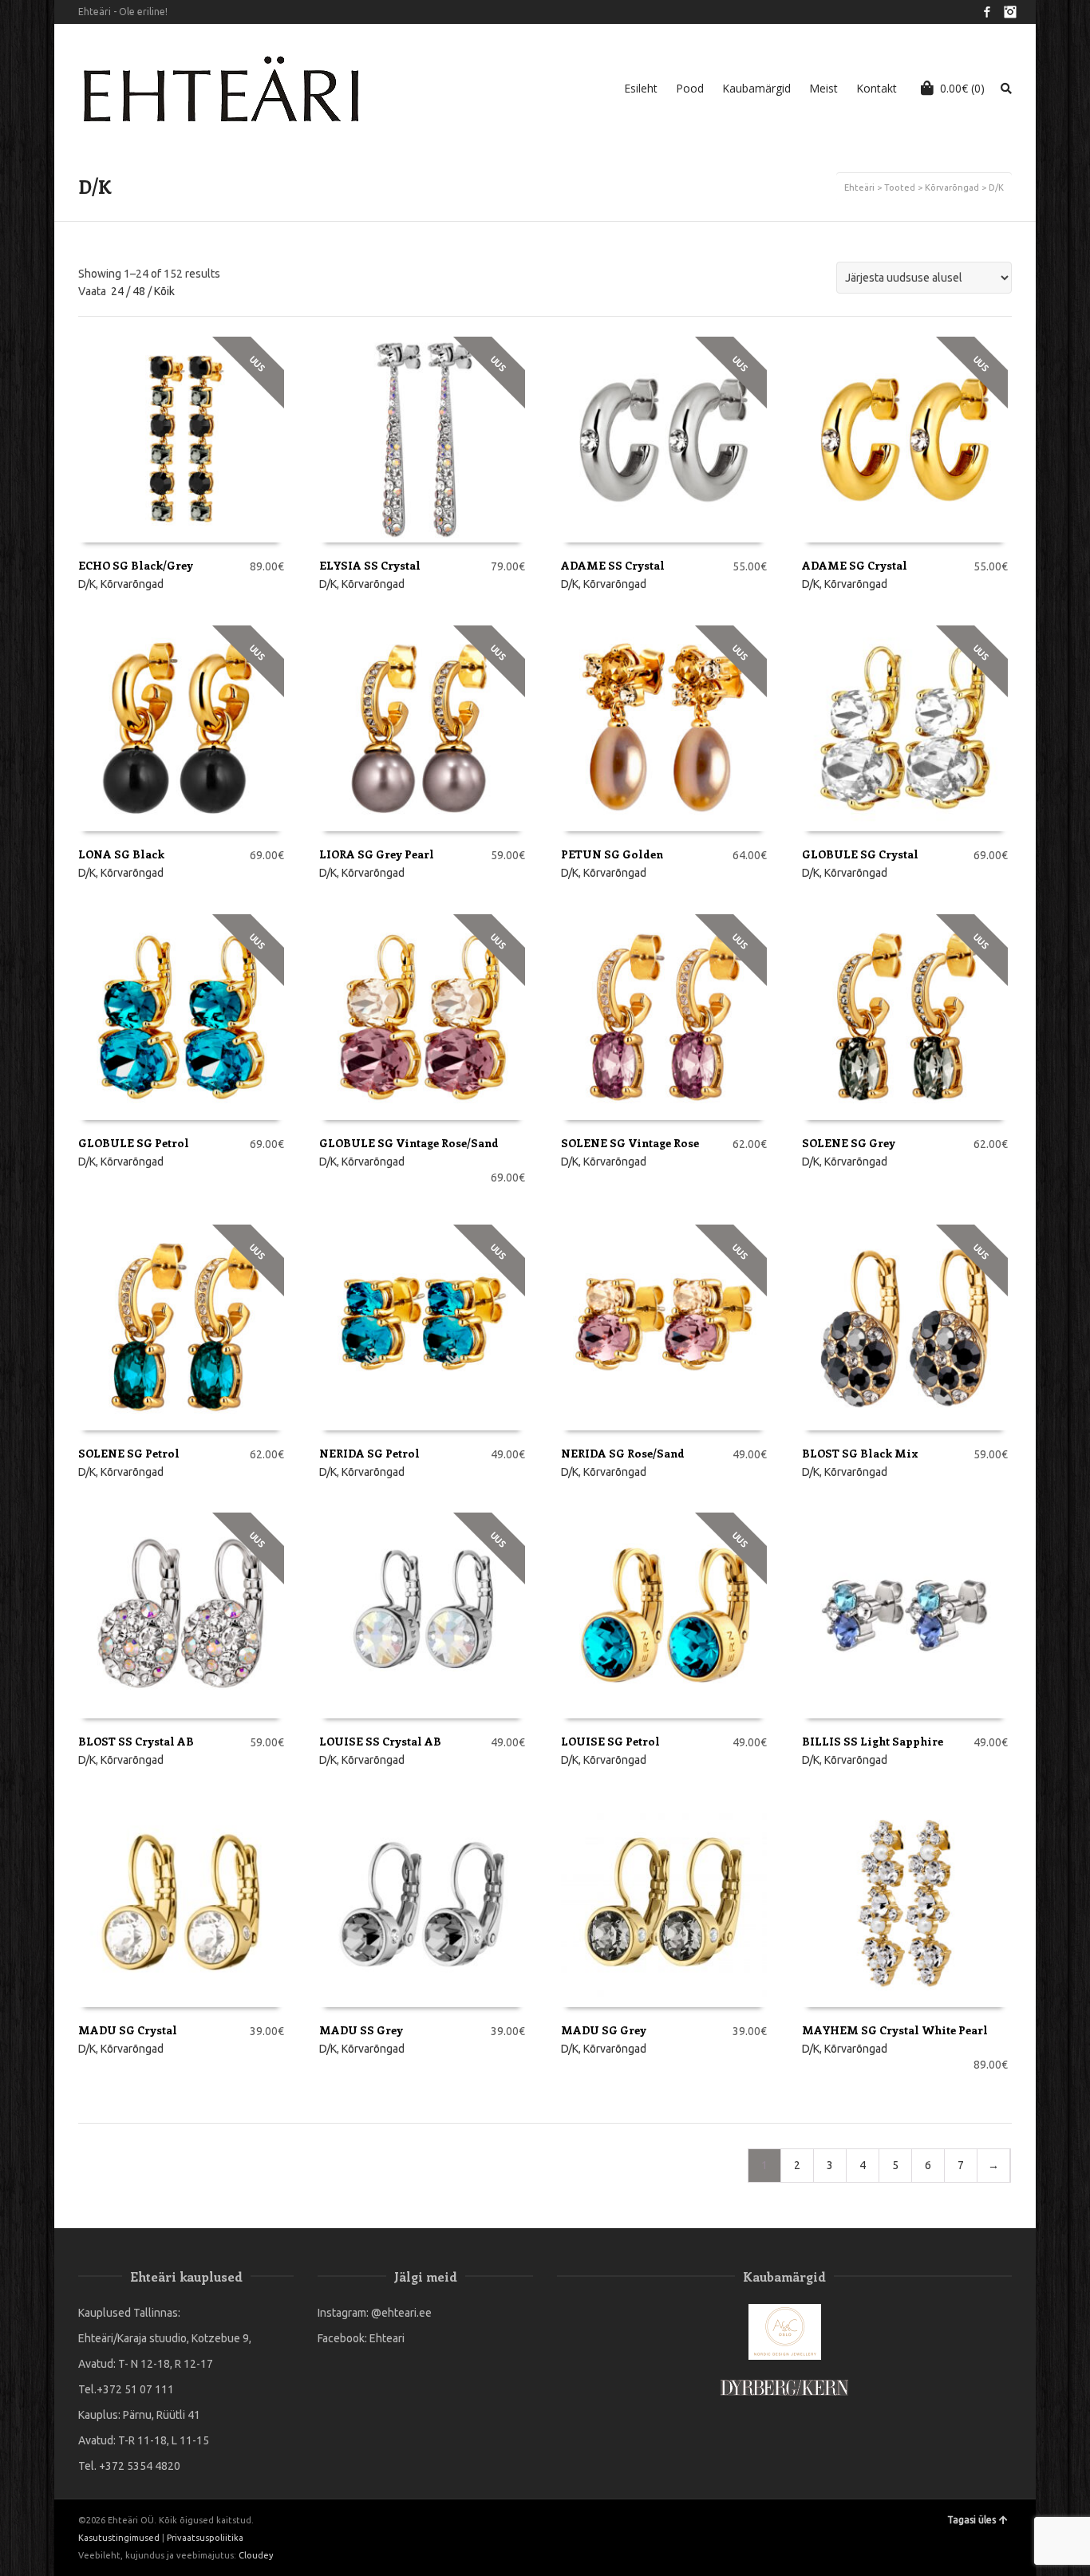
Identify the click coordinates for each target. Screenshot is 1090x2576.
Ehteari (387, 2338)
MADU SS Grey (361, 2030)
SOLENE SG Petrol (129, 1453)
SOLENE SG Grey (849, 1143)
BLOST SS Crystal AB (136, 1741)
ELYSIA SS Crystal (370, 565)
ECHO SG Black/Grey (136, 565)
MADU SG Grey (604, 2030)
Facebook (987, 12)
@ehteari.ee (401, 2313)
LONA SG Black (121, 854)
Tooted (900, 187)
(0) (962, 88)
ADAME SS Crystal (613, 565)
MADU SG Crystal (128, 2030)
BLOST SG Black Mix (860, 1453)
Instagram (1010, 12)
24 (117, 291)
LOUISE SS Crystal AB (380, 1741)
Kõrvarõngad (952, 187)
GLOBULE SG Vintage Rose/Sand (409, 1143)
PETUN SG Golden (612, 854)
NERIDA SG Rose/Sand (623, 1453)
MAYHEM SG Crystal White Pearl (895, 2030)
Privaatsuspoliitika (205, 2538)
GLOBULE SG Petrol (134, 1143)
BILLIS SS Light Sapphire (873, 1741)
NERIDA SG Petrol (369, 1453)
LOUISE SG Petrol (610, 1741)
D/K (87, 584)
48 (139, 291)
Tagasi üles (972, 2520)
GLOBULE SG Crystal (860, 854)
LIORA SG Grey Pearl (377, 854)
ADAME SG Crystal (855, 565)
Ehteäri (859, 187)
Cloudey (256, 2555)
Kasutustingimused (119, 2538)
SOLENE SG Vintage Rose (630, 1143)
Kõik (164, 291)
